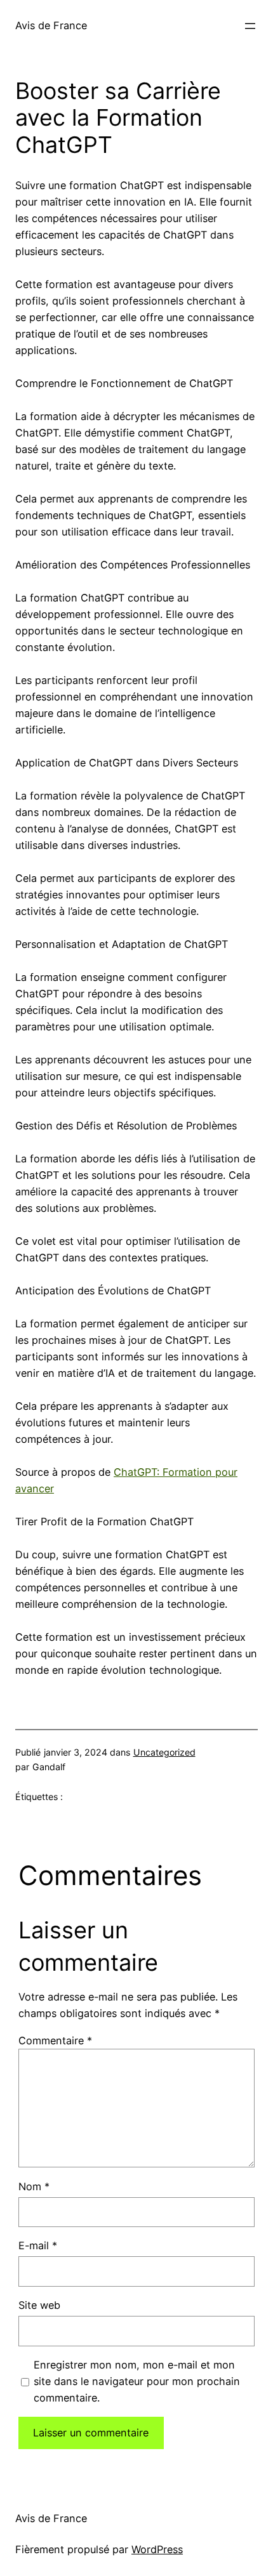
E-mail (38, 2245)
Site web (39, 2305)
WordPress (157, 2549)
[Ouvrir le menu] (250, 26)
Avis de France (51, 25)
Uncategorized (164, 1752)
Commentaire (55, 2040)
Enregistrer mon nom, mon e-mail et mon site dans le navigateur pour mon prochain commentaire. (137, 2381)
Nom (34, 2186)
